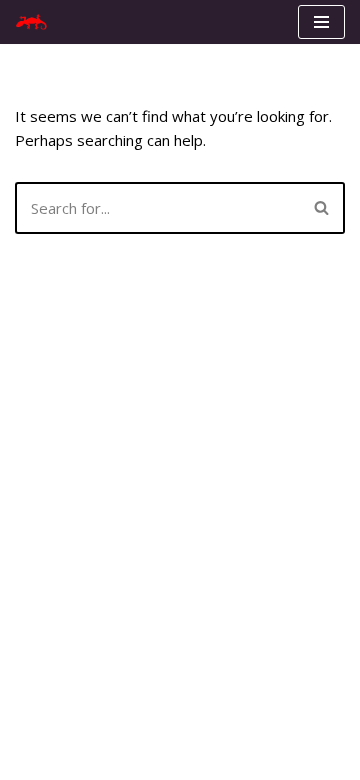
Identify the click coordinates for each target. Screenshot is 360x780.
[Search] (322, 208)
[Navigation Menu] (321, 22)
